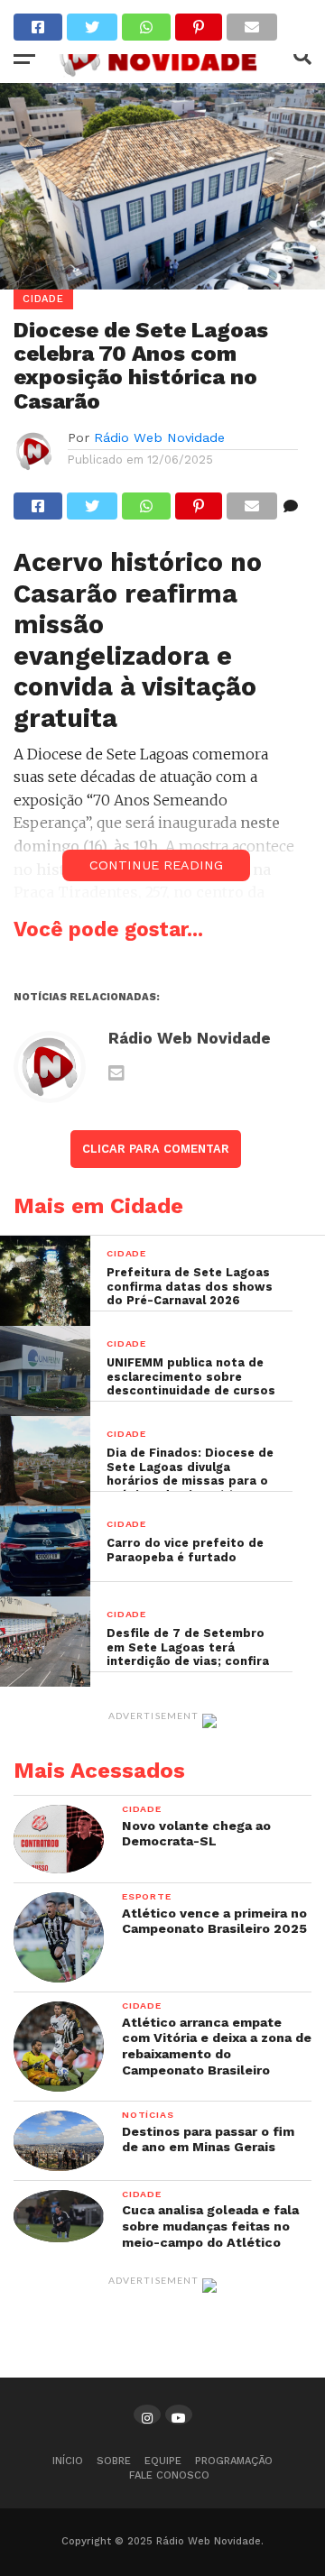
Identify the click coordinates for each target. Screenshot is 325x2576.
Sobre (114, 2461)
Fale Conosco (169, 2475)
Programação (234, 2461)
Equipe (163, 2461)
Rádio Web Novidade (159, 437)
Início (68, 2461)
